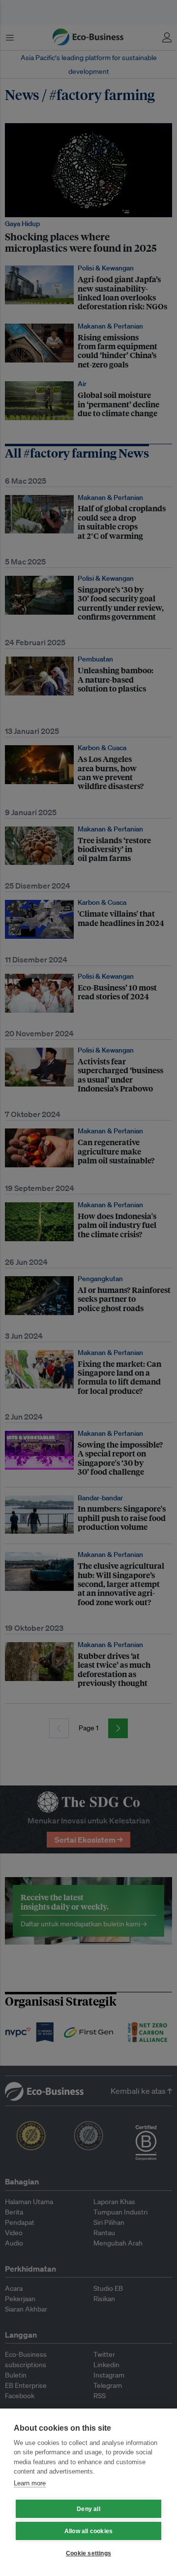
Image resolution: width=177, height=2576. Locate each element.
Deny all (88, 2509)
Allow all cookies (88, 2531)
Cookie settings (88, 2553)
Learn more (30, 2483)
